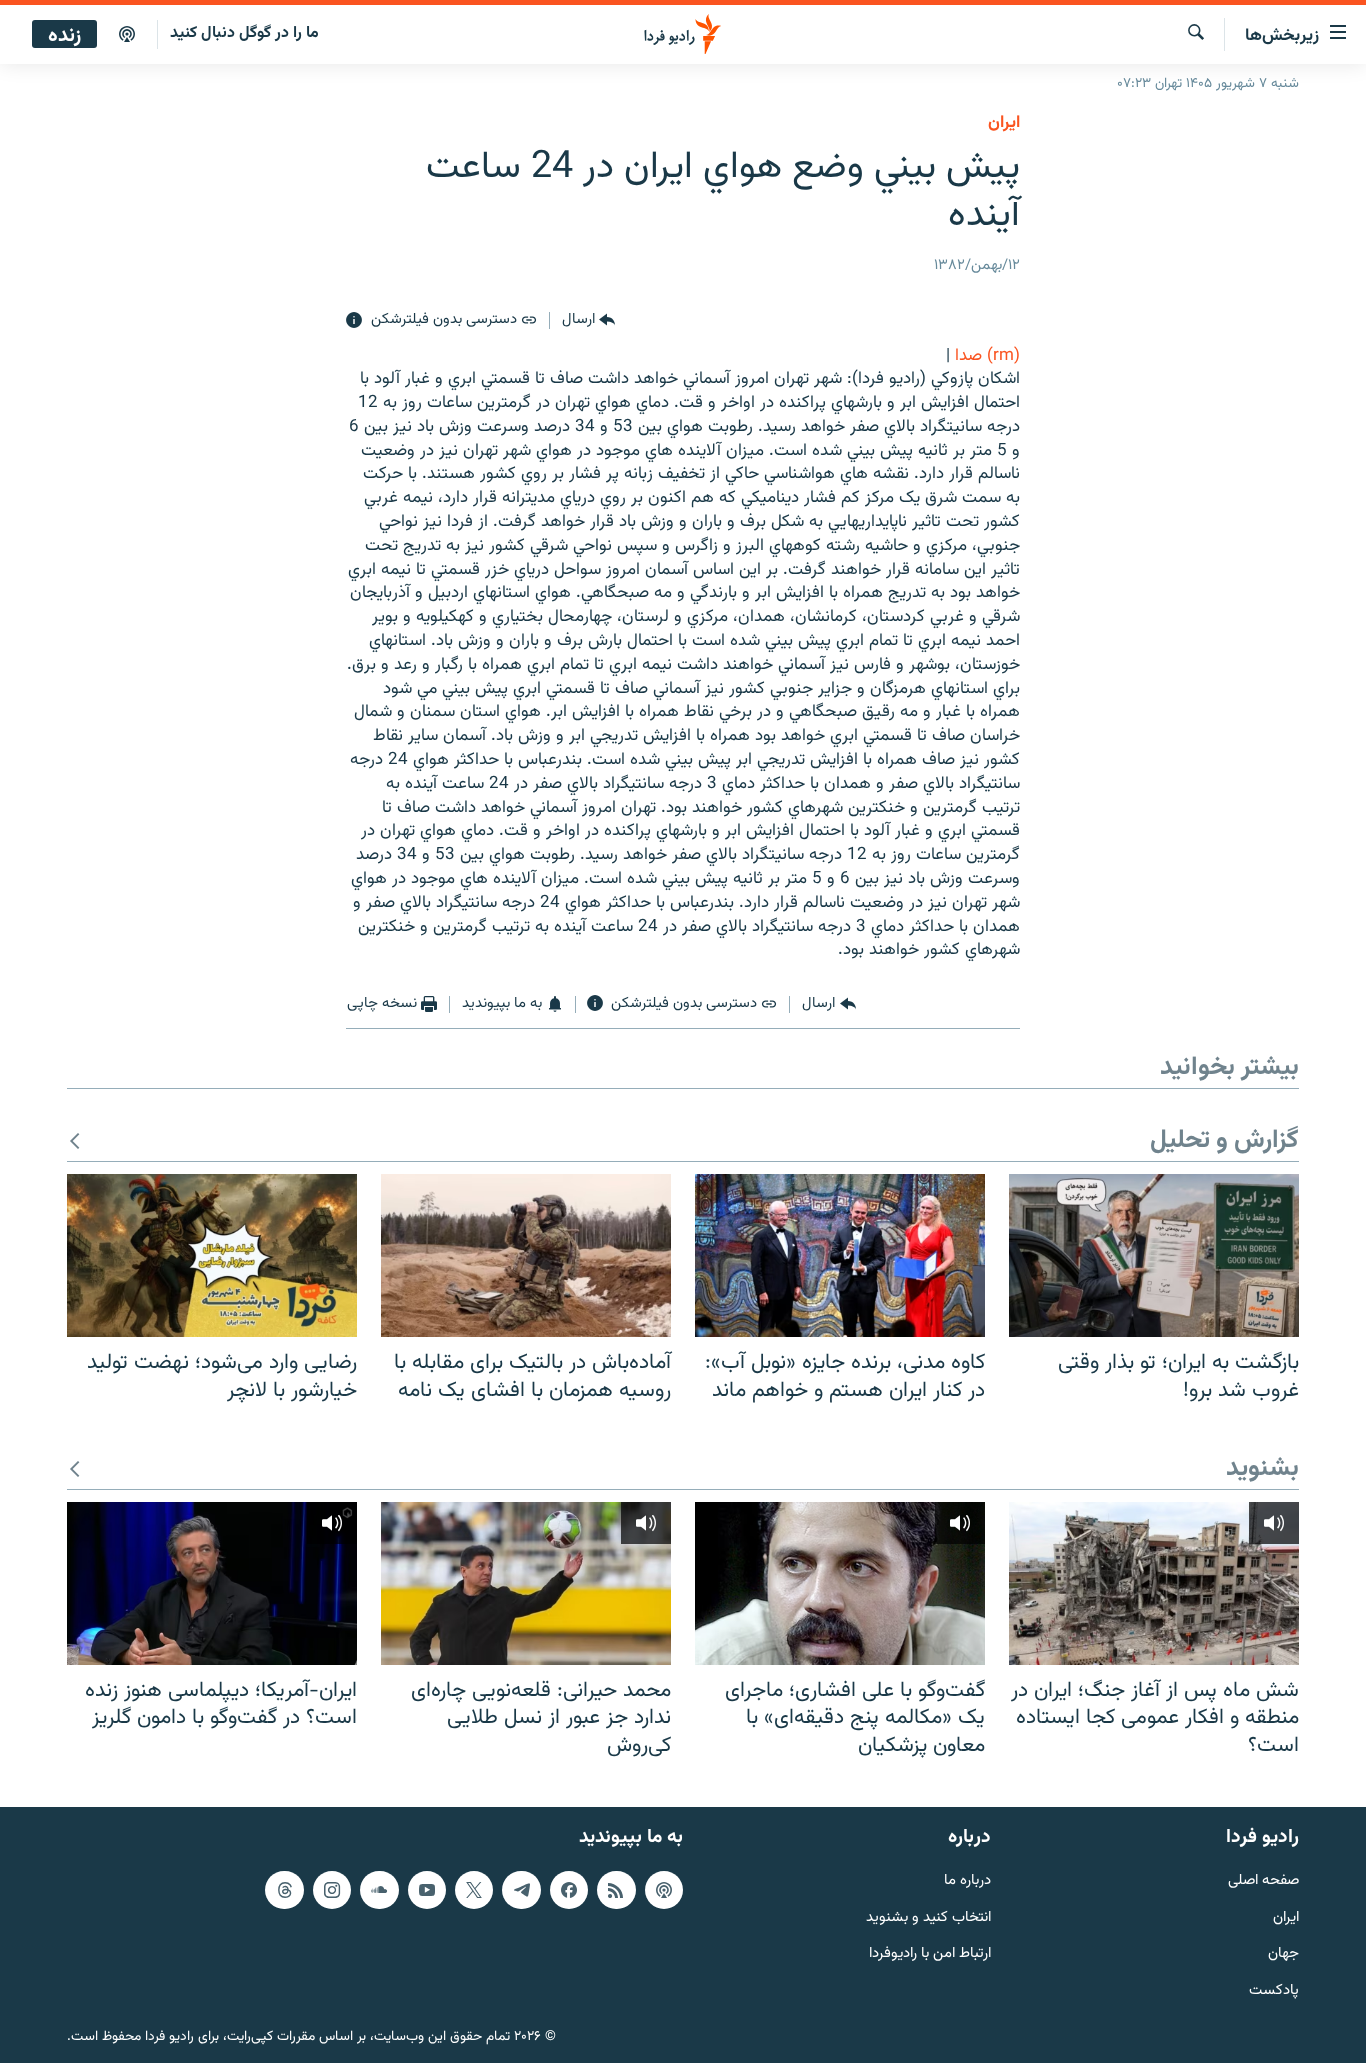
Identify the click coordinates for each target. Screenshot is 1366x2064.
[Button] (588, 321)
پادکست (1274, 1992)
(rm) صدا (987, 356)
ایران (1286, 1918)
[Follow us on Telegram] (521, 1890)
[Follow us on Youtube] (427, 1890)
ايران (1004, 123)
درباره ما (967, 1881)
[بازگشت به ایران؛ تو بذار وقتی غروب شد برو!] (1154, 1255)
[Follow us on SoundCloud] (379, 1890)
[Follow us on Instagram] (332, 1890)
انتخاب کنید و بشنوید (928, 1918)
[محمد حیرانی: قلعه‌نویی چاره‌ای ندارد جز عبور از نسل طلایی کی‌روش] (526, 1583)
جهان (1283, 1955)
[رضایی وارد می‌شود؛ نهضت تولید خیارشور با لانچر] (212, 1255)
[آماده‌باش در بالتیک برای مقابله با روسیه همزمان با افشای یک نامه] (526, 1255)
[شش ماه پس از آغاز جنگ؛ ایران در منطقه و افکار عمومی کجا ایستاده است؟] (1154, 1583)
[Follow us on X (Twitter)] (474, 1890)
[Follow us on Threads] (284, 1890)
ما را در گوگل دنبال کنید (244, 33)
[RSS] (616, 1890)
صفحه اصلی (1263, 1881)
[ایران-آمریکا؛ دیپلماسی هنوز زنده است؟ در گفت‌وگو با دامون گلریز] (212, 1583)
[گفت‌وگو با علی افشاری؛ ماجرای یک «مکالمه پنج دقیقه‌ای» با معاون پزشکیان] (840, 1583)
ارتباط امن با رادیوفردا (930, 1955)
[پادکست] (127, 35)
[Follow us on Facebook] (569, 1890)
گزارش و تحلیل (1224, 1141)
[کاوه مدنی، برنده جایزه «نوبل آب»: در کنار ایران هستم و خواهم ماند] (840, 1255)
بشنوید (1262, 1469)
